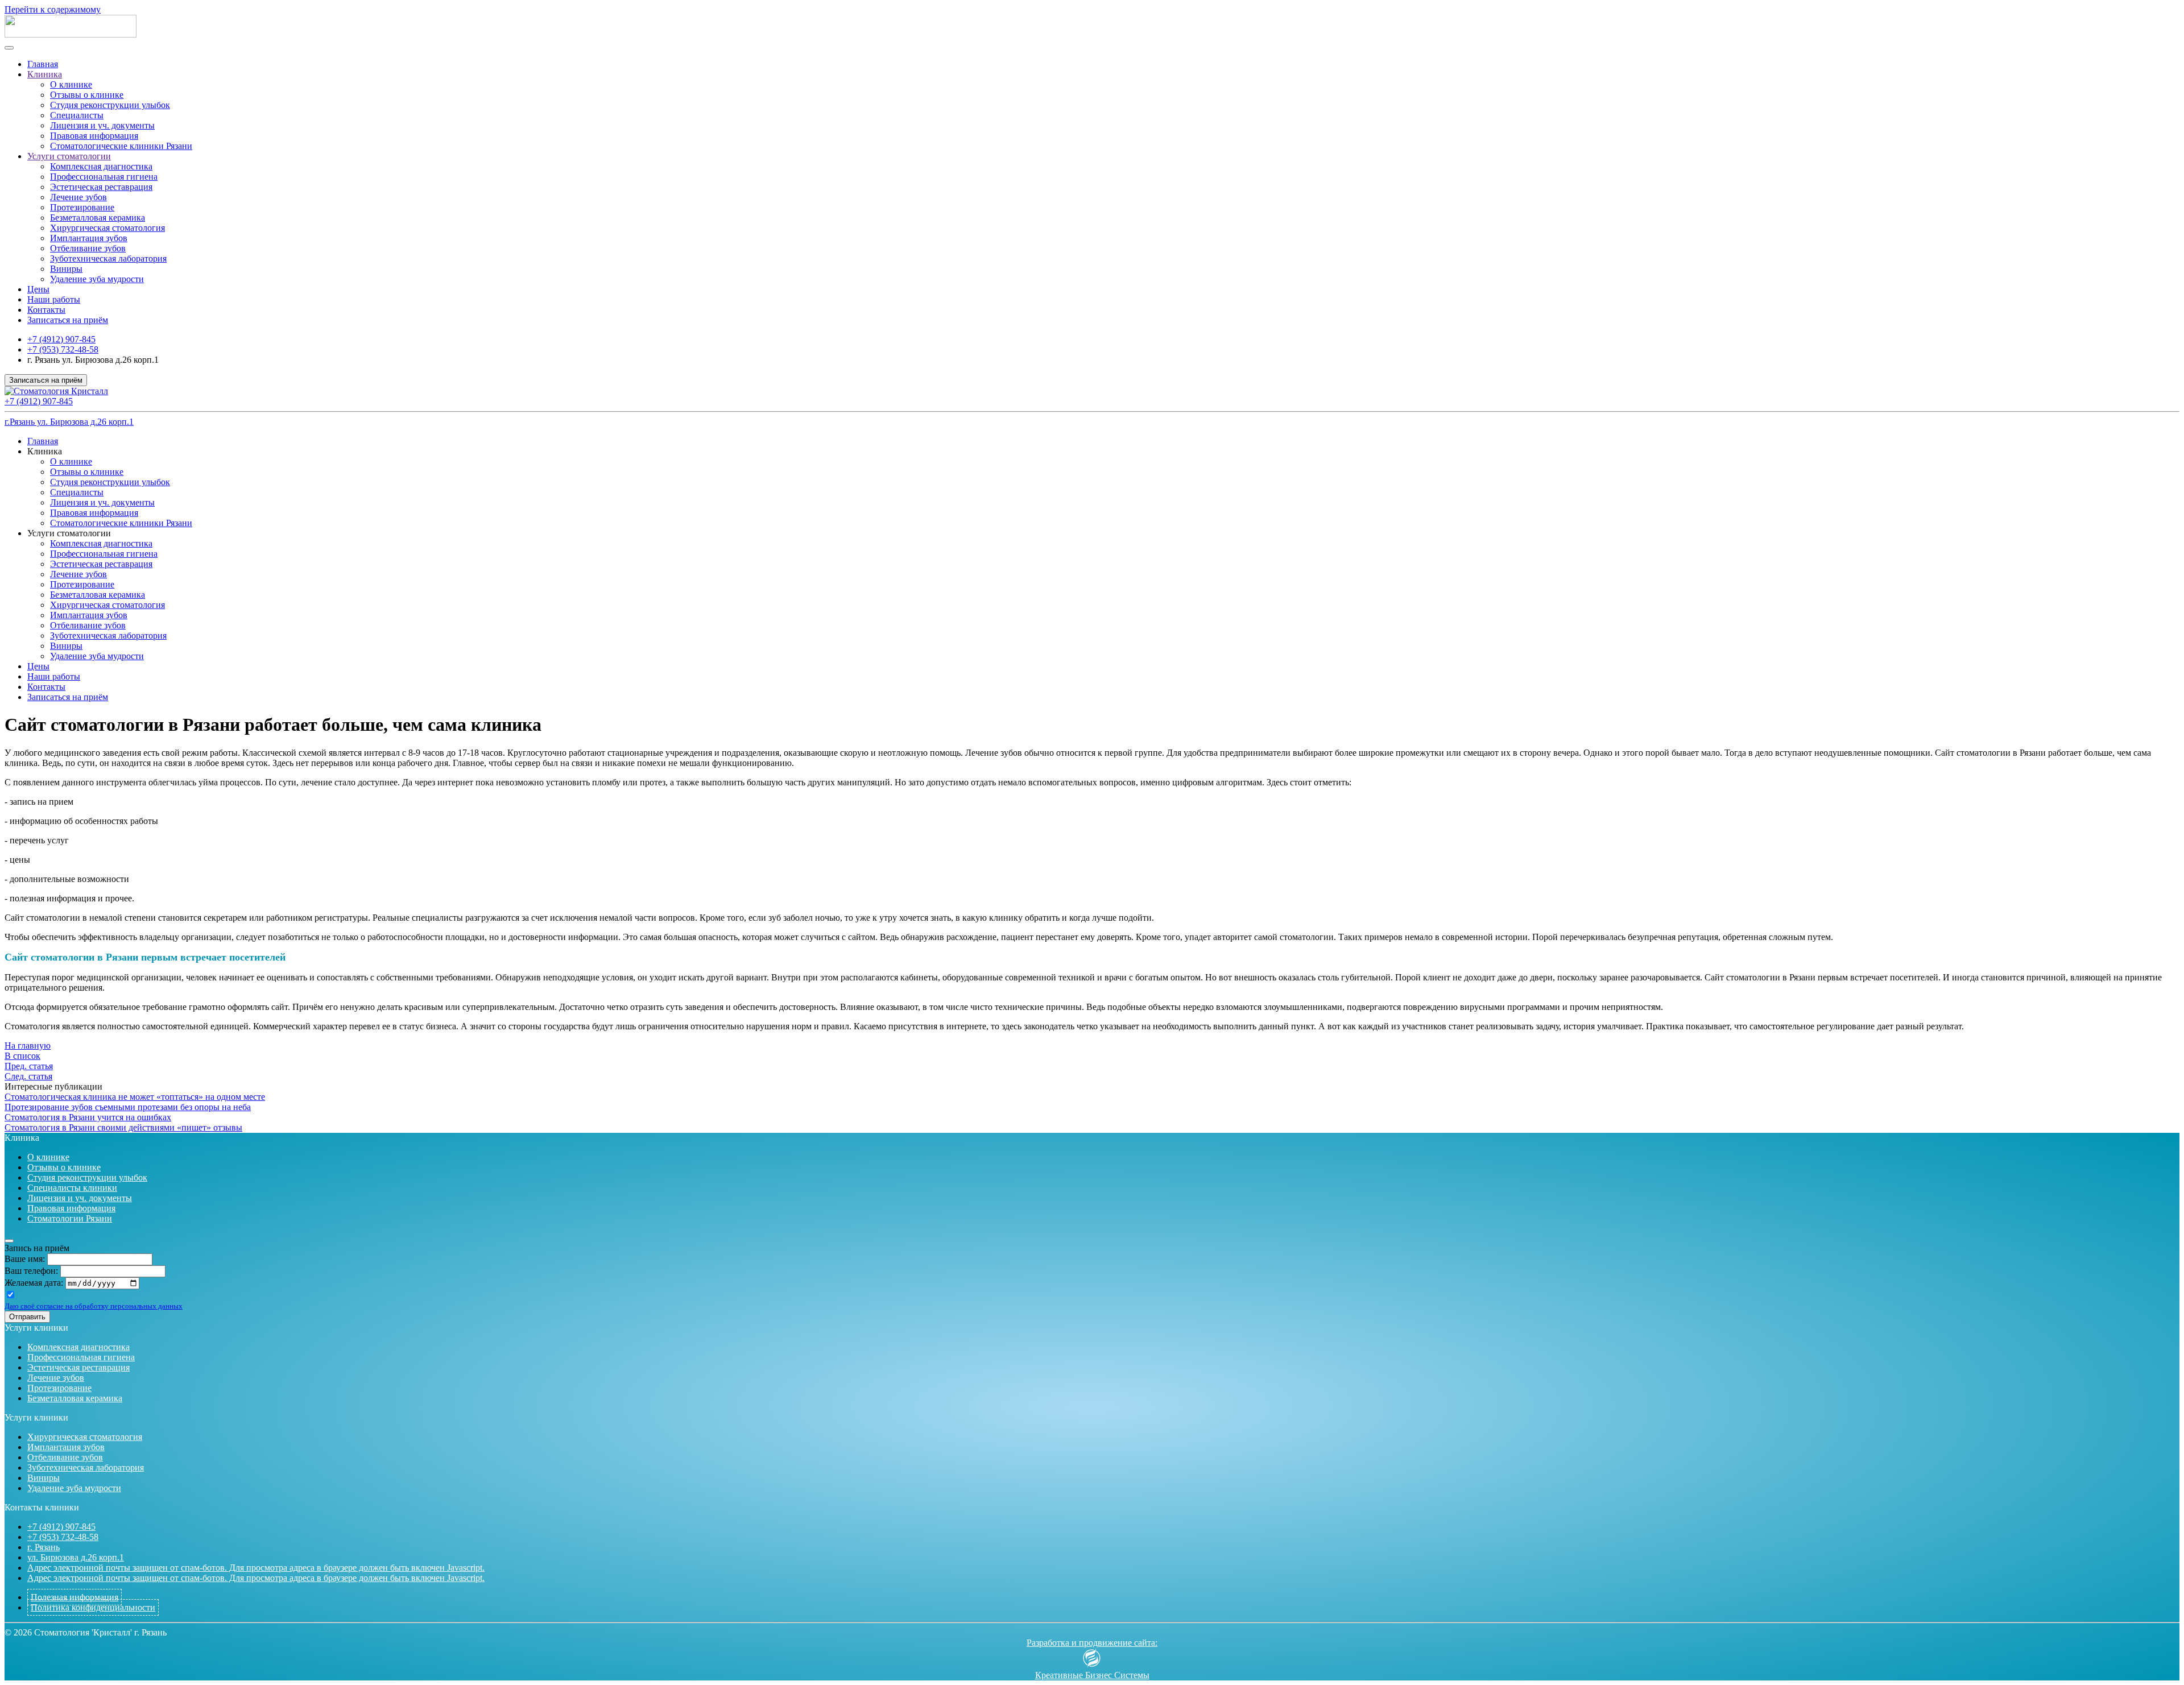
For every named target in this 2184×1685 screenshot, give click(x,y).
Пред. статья (29, 1066)
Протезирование (82, 207)
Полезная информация (75, 1597)
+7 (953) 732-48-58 (63, 349)
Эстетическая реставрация (101, 187)
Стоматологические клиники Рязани (121, 146)
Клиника (45, 74)
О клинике (71, 84)
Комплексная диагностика (101, 166)
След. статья (28, 1076)
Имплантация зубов (89, 238)
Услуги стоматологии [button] (69, 533)
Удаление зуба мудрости (97, 279)
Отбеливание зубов (88, 248)
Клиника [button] (45, 451)
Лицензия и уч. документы (102, 125)
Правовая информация (94, 136)
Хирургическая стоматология (107, 228)
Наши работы (54, 299)
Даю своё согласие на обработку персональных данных (94, 1306)
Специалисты (77, 115)
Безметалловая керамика (98, 218)
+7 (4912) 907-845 (61, 339)
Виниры (66, 269)
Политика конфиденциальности (93, 1607)
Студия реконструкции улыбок (110, 105)
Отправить (27, 1317)
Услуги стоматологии (69, 156)
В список (22, 1056)
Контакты (46, 310)
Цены (38, 289)
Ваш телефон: (31, 1271)
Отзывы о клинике (87, 95)
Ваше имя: (25, 1259)
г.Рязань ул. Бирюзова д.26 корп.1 (69, 422)
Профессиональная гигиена (104, 177)
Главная (43, 64)
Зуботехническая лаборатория (108, 258)
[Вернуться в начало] (71, 34)
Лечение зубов (78, 197)
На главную (28, 1046)
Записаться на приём (68, 320)
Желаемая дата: (34, 1283)
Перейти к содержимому (53, 9)
